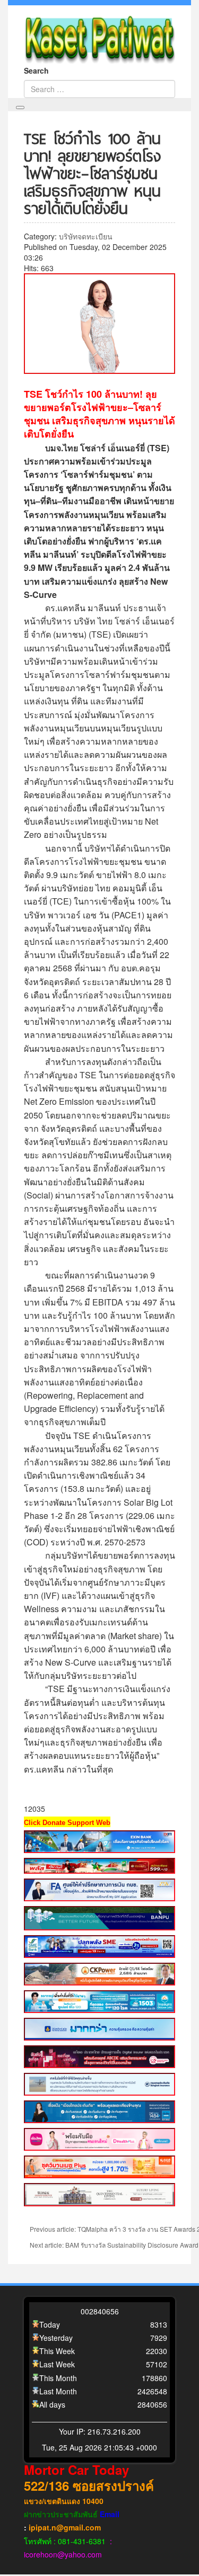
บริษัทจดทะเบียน (86, 236)
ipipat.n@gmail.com (65, 2527)
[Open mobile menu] (20, 108)
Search (36, 70)
